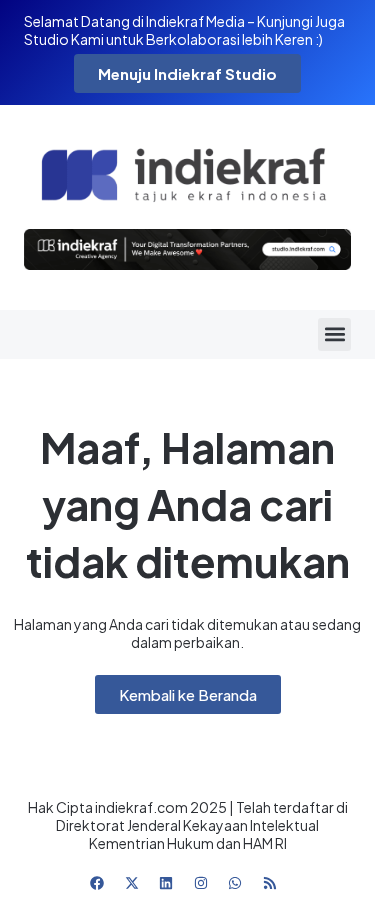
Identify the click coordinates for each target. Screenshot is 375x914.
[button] (334, 334)
